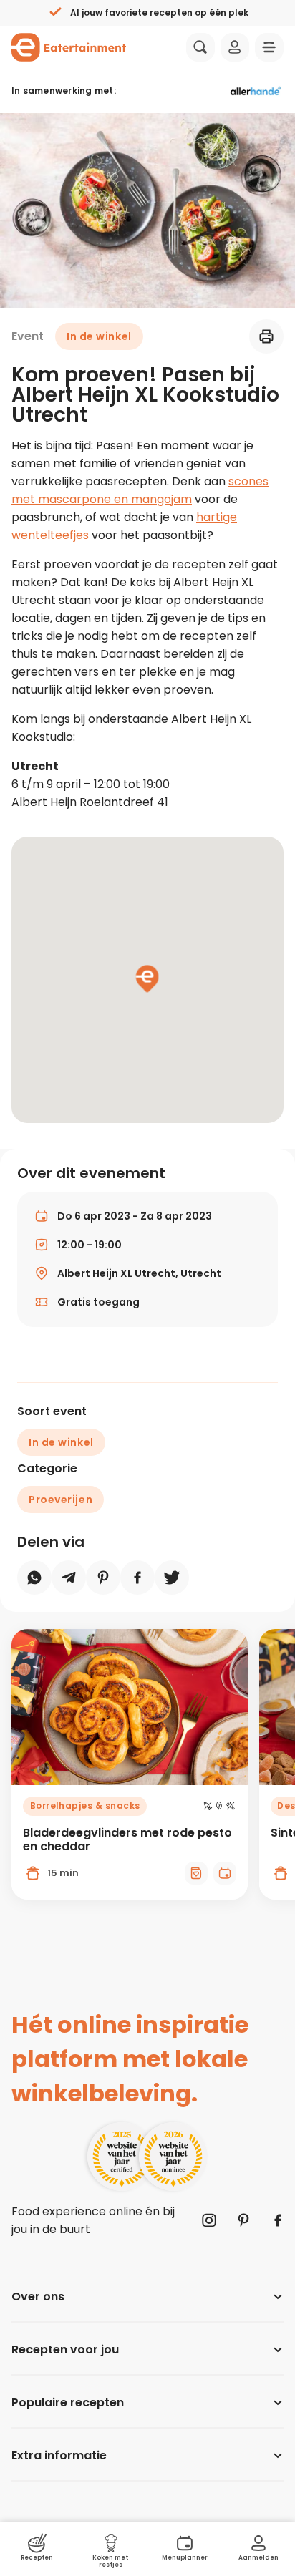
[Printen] (266, 336)
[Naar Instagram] (209, 2220)
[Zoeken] (200, 47)
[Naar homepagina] (69, 47)
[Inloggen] (235, 47)
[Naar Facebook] (278, 2220)
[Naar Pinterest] (243, 2220)
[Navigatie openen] (269, 47)
